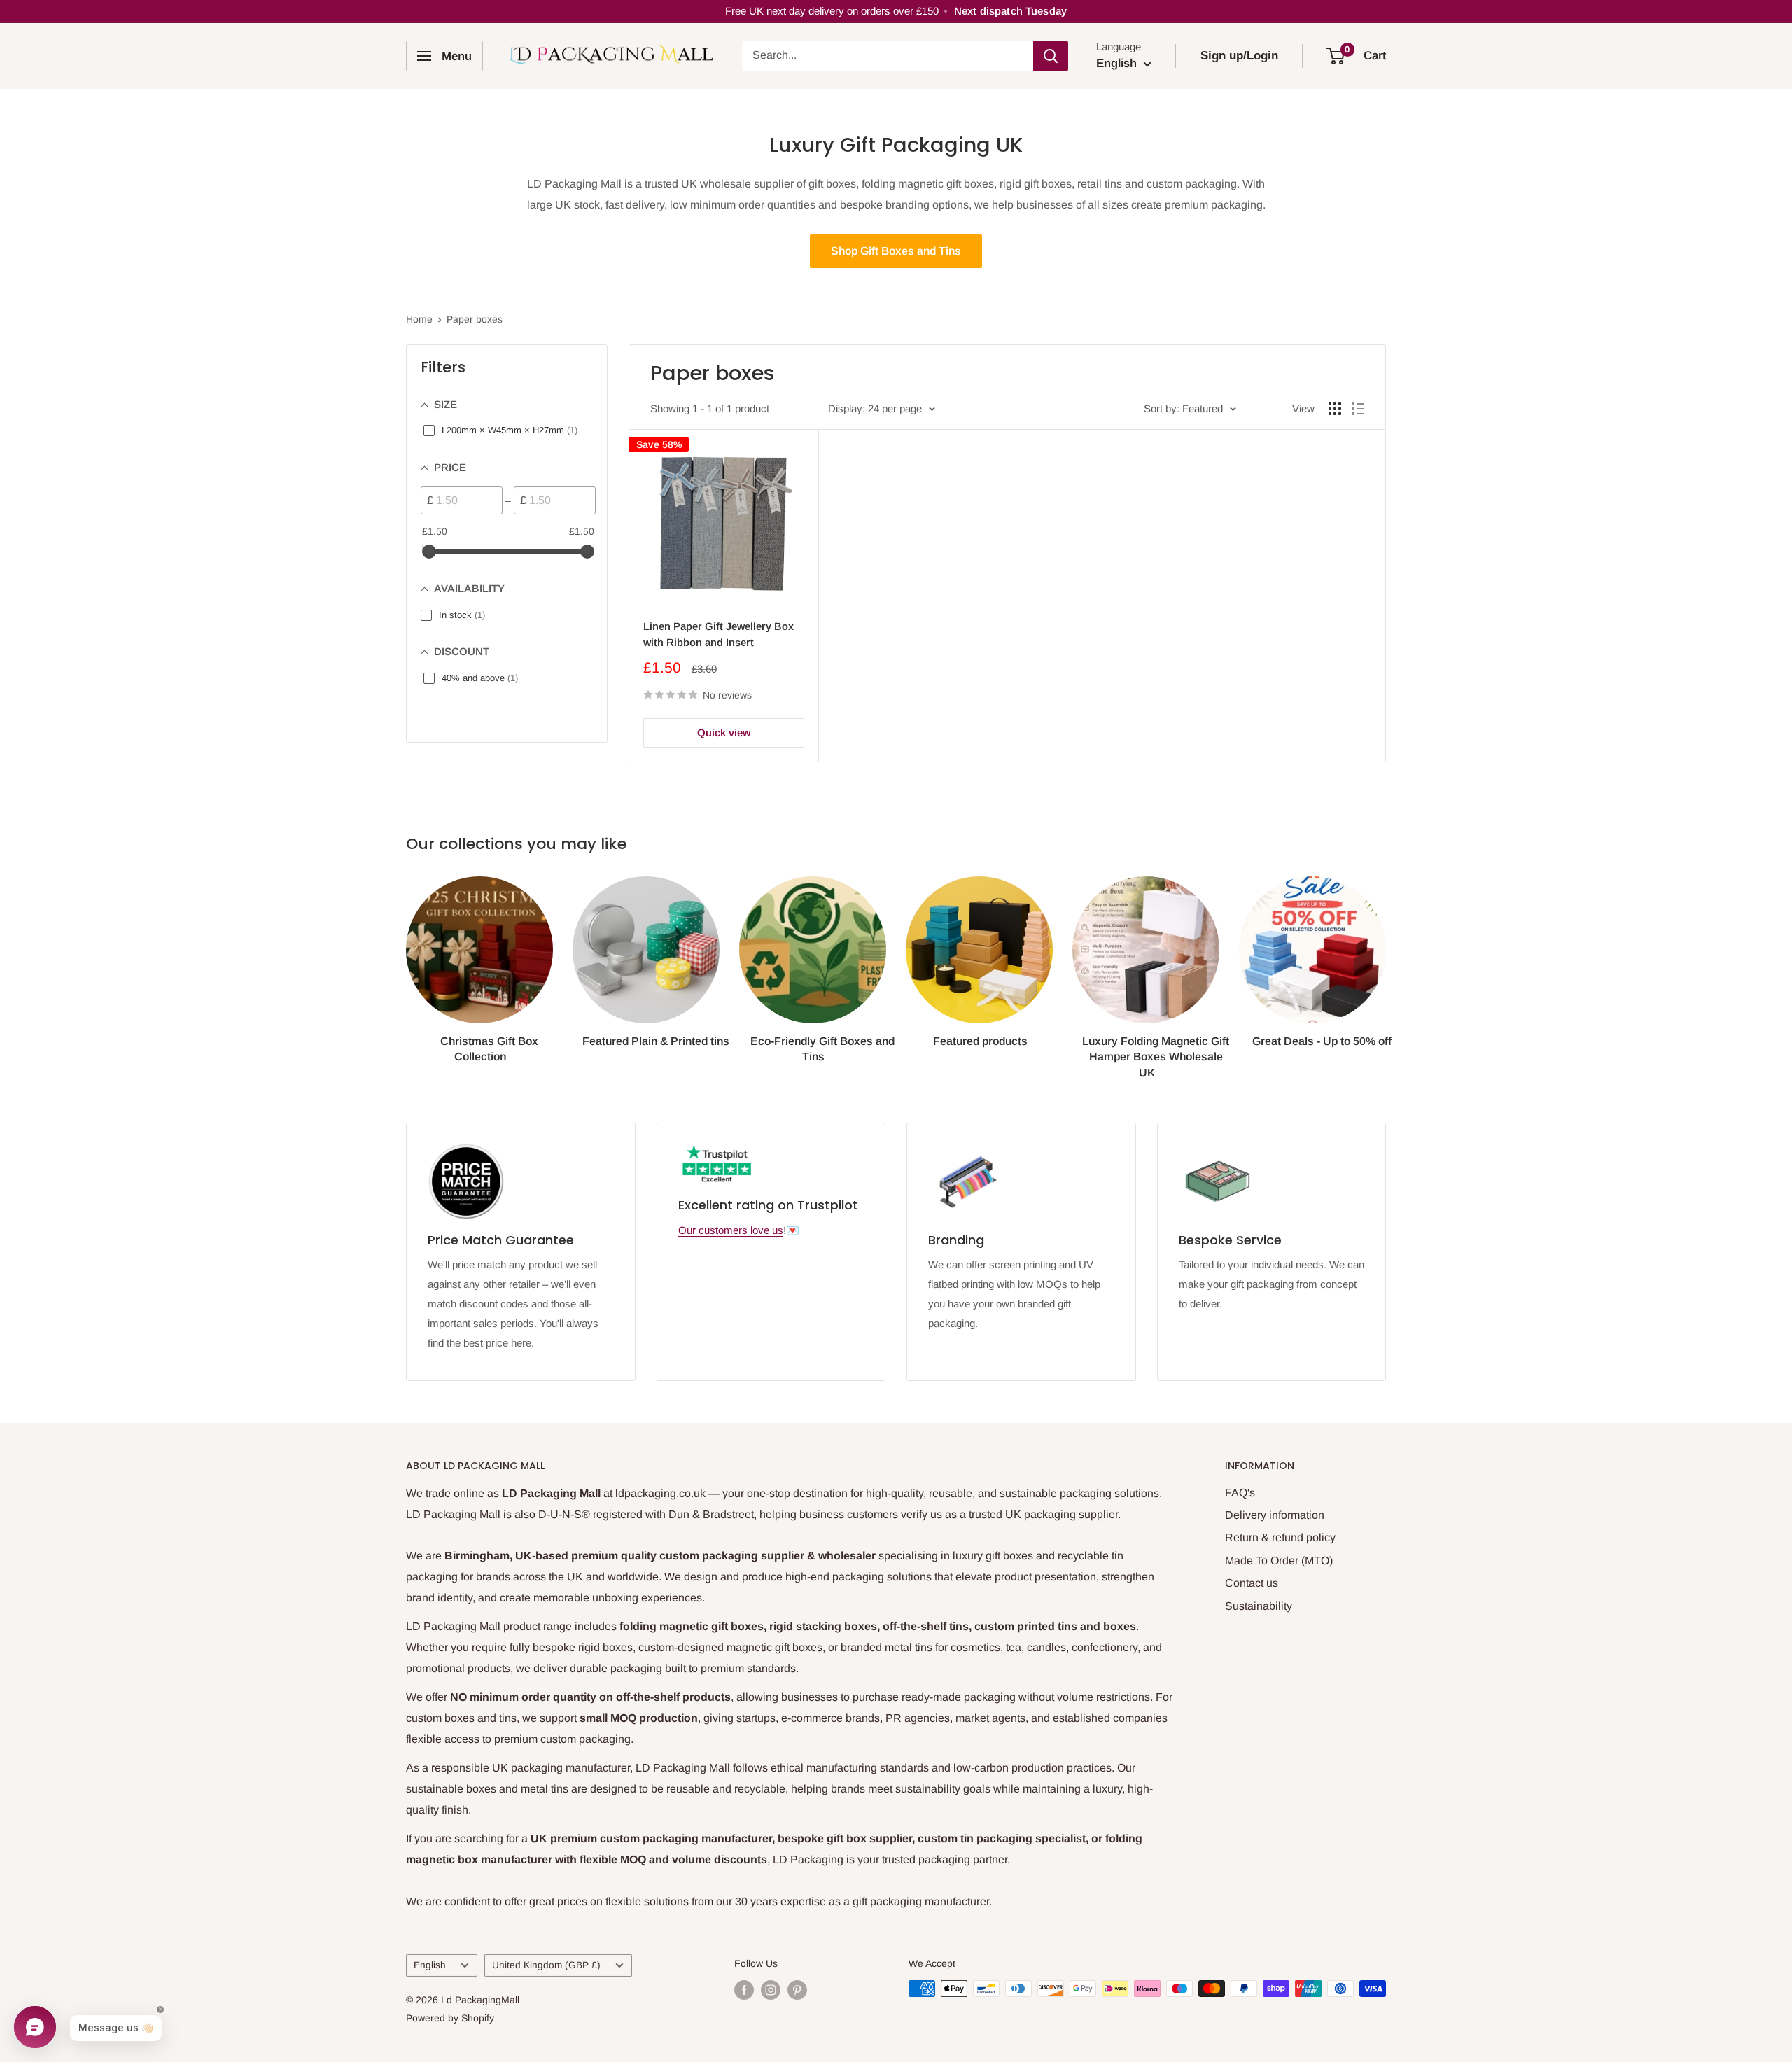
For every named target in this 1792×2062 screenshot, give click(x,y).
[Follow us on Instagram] (771, 1990)
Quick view (724, 732)
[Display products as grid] (1335, 409)
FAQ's (1240, 1493)
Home (419, 319)
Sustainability (1259, 1606)
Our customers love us (731, 1230)
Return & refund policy (1280, 1537)
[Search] (1051, 56)
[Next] (1386, 964)
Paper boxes (475, 319)
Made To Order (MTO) (1279, 1560)
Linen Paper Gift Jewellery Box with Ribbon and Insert (719, 634)
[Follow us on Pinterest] (797, 1990)
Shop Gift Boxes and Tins (896, 251)
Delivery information (1275, 1515)
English (430, 1965)
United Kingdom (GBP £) (546, 1965)
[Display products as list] (1358, 409)
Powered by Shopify (450, 2018)
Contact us (1252, 1583)
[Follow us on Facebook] (744, 1990)
